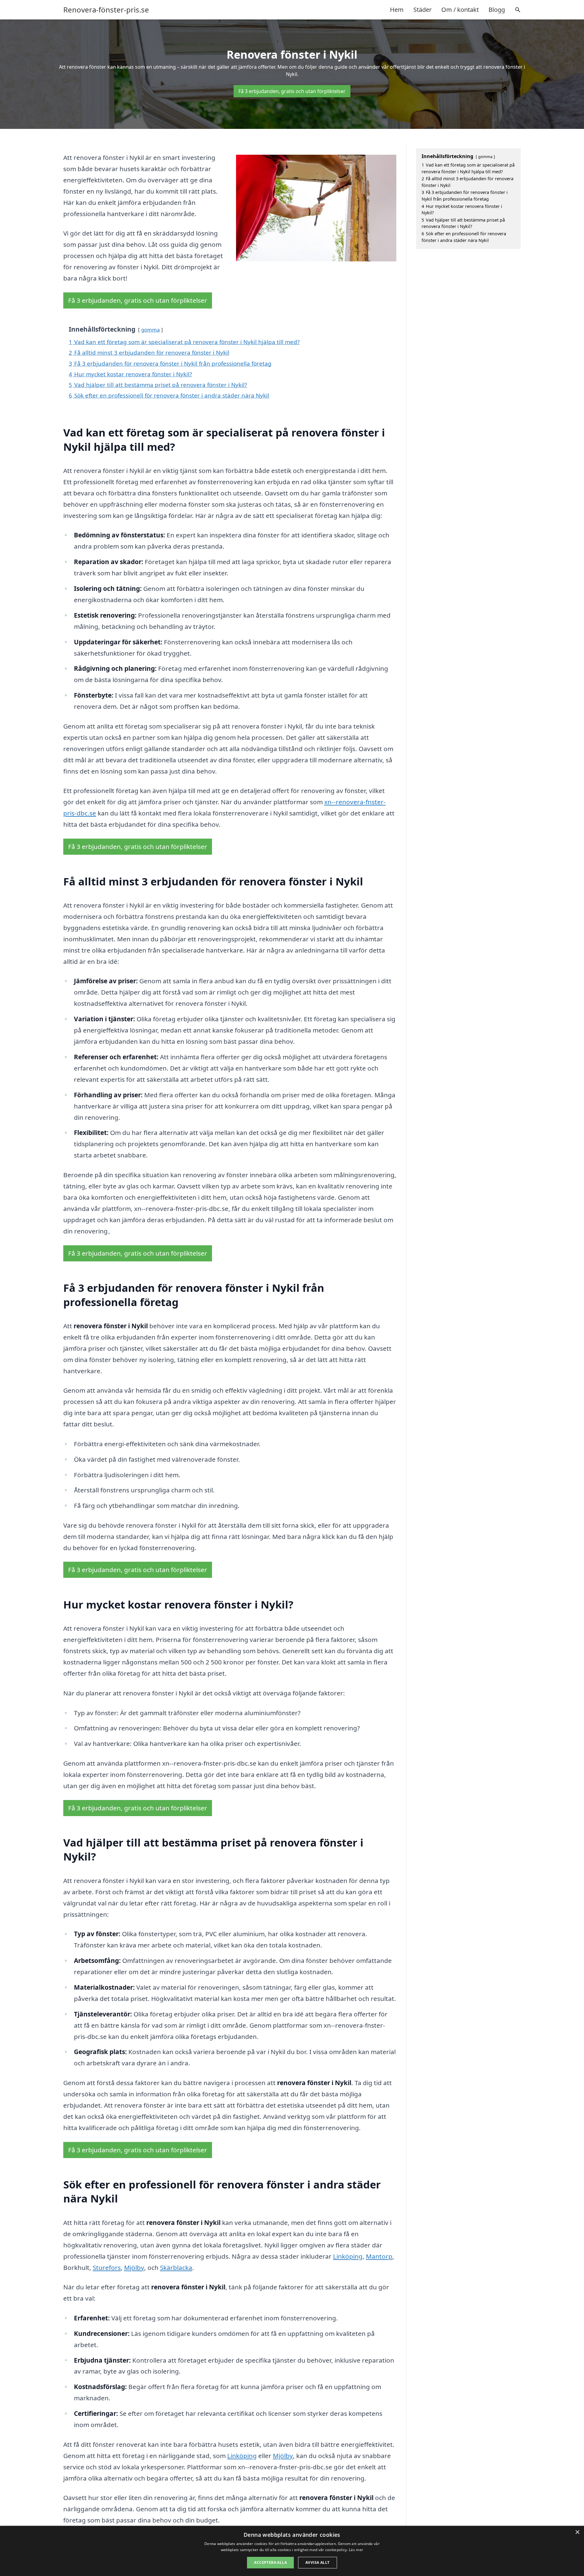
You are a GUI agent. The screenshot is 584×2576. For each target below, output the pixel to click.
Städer (422, 10)
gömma (150, 330)
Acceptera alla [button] (270, 2562)
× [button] (577, 2532)
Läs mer (356, 2550)
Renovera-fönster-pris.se (106, 10)
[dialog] (292, 2551)
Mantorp (379, 2256)
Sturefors (107, 2267)
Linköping (348, 2256)
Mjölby (134, 2267)
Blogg (497, 10)
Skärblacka (176, 2267)
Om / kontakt (460, 10)
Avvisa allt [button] (317, 2562)
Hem (397, 10)
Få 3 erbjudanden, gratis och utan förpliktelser (292, 91)
